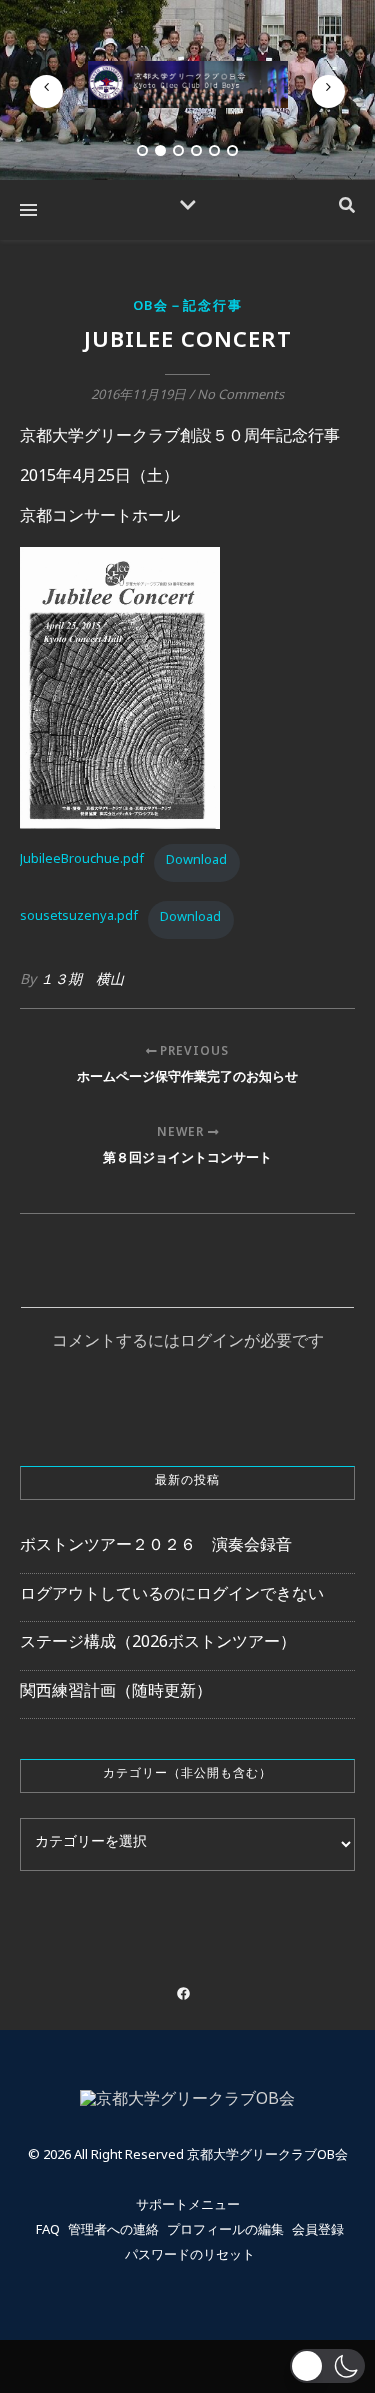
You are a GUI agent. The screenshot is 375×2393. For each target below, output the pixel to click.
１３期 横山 (82, 982)
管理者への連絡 (113, 2232)
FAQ (48, 2232)
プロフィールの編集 (225, 2232)
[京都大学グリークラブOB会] (188, 84)
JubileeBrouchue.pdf (82, 863)
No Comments (240, 397)
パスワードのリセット (190, 2257)
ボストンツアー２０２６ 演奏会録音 (156, 1548)
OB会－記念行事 (188, 308)
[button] (327, 2366)
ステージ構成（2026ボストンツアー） (158, 1645)
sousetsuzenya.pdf (79, 920)
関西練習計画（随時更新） (116, 1694)
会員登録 (318, 2232)
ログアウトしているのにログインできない (172, 1597)
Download (196, 863)
